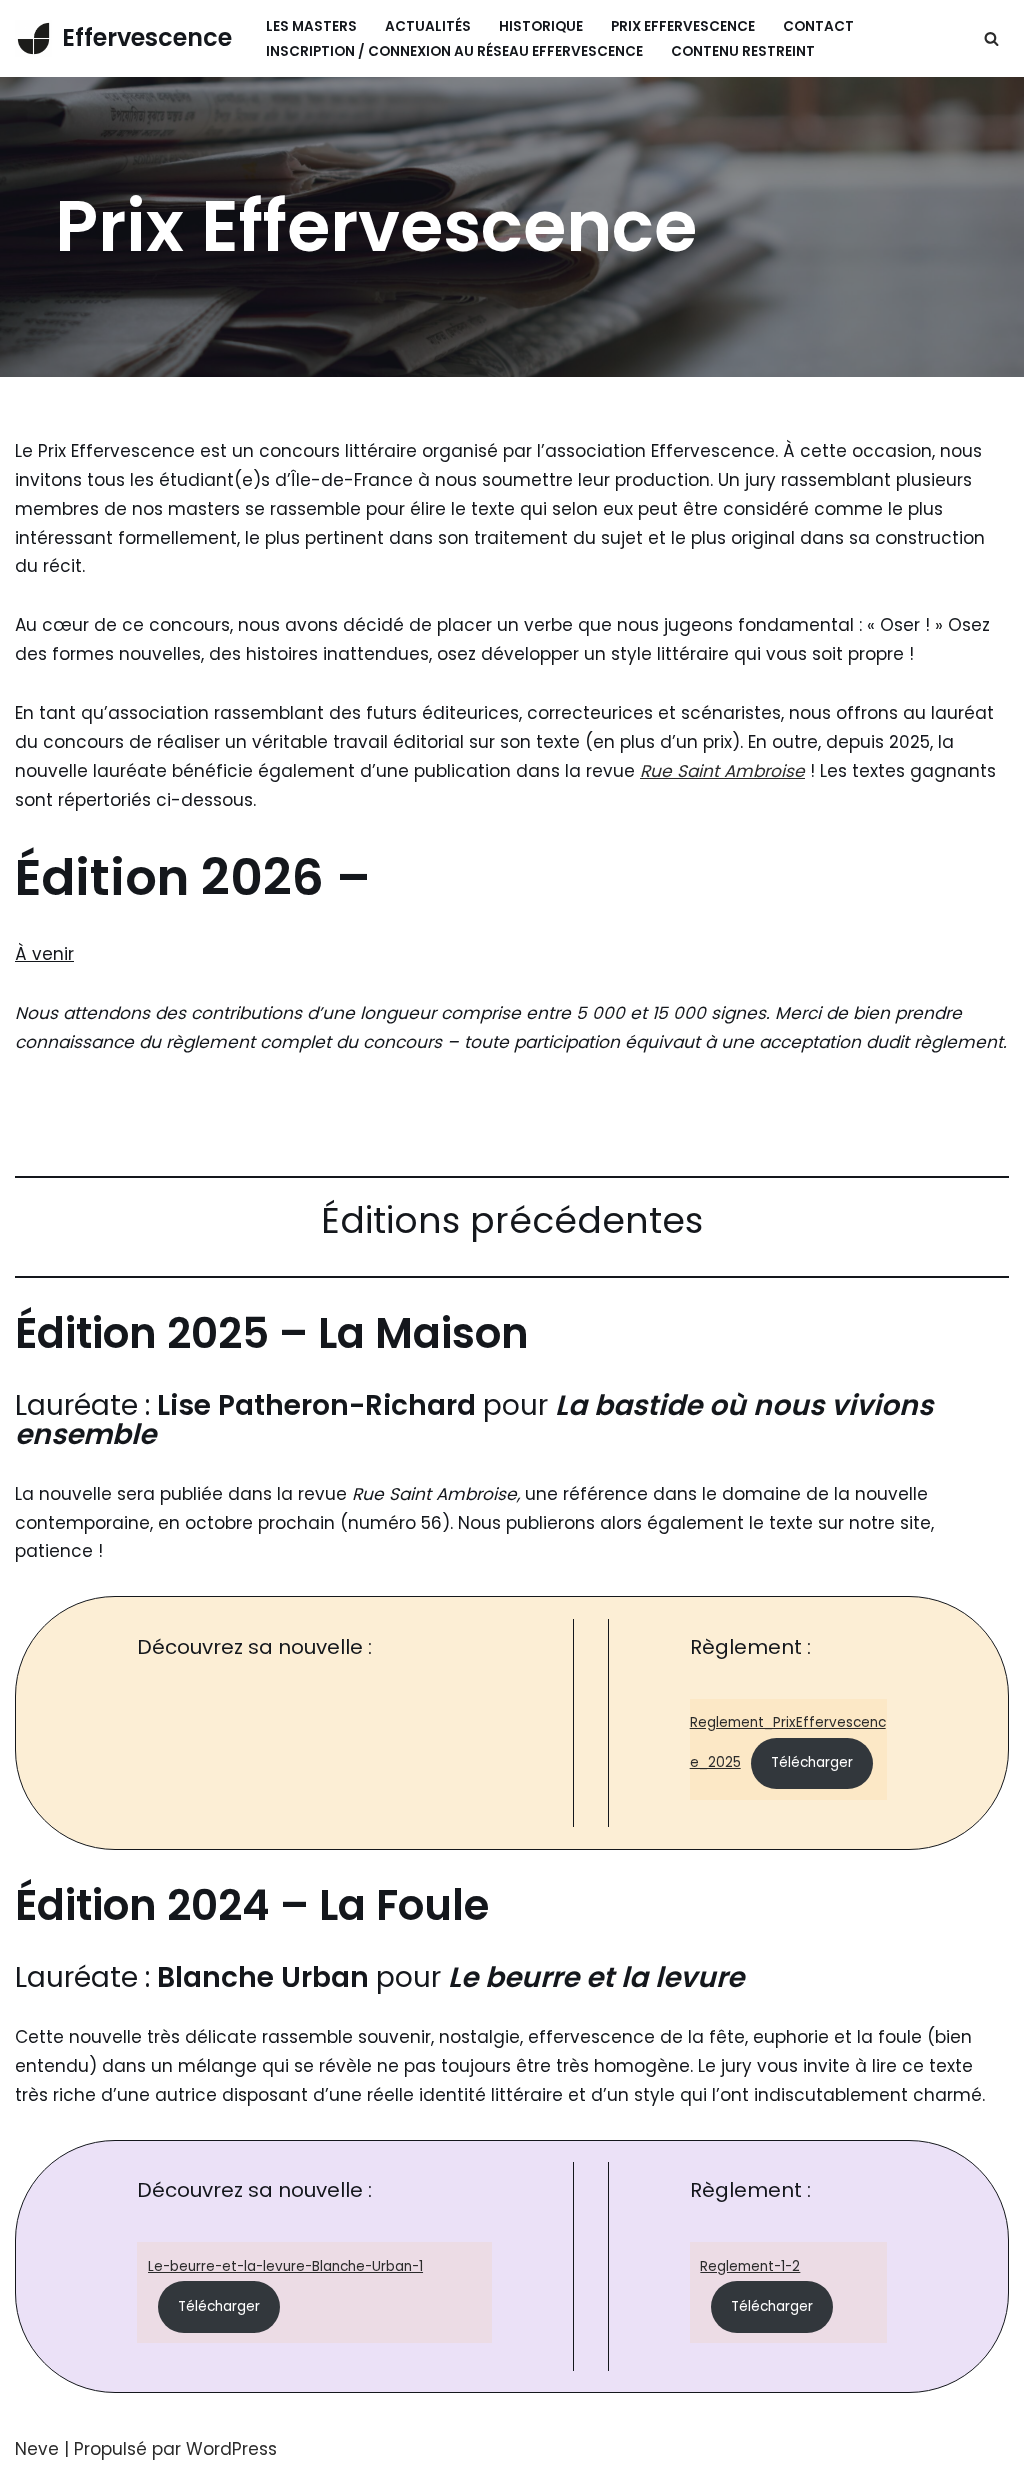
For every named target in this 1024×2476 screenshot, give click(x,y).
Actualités (428, 26)
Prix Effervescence (683, 26)
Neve (37, 2449)
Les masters (311, 26)
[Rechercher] (991, 38)
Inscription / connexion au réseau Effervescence (454, 51)
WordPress (231, 2449)
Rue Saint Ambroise (722, 771)
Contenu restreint (743, 51)
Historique (541, 26)
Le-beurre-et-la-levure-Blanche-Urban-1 (285, 2266)
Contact (818, 26)
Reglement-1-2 (750, 2266)
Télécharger (812, 1762)
